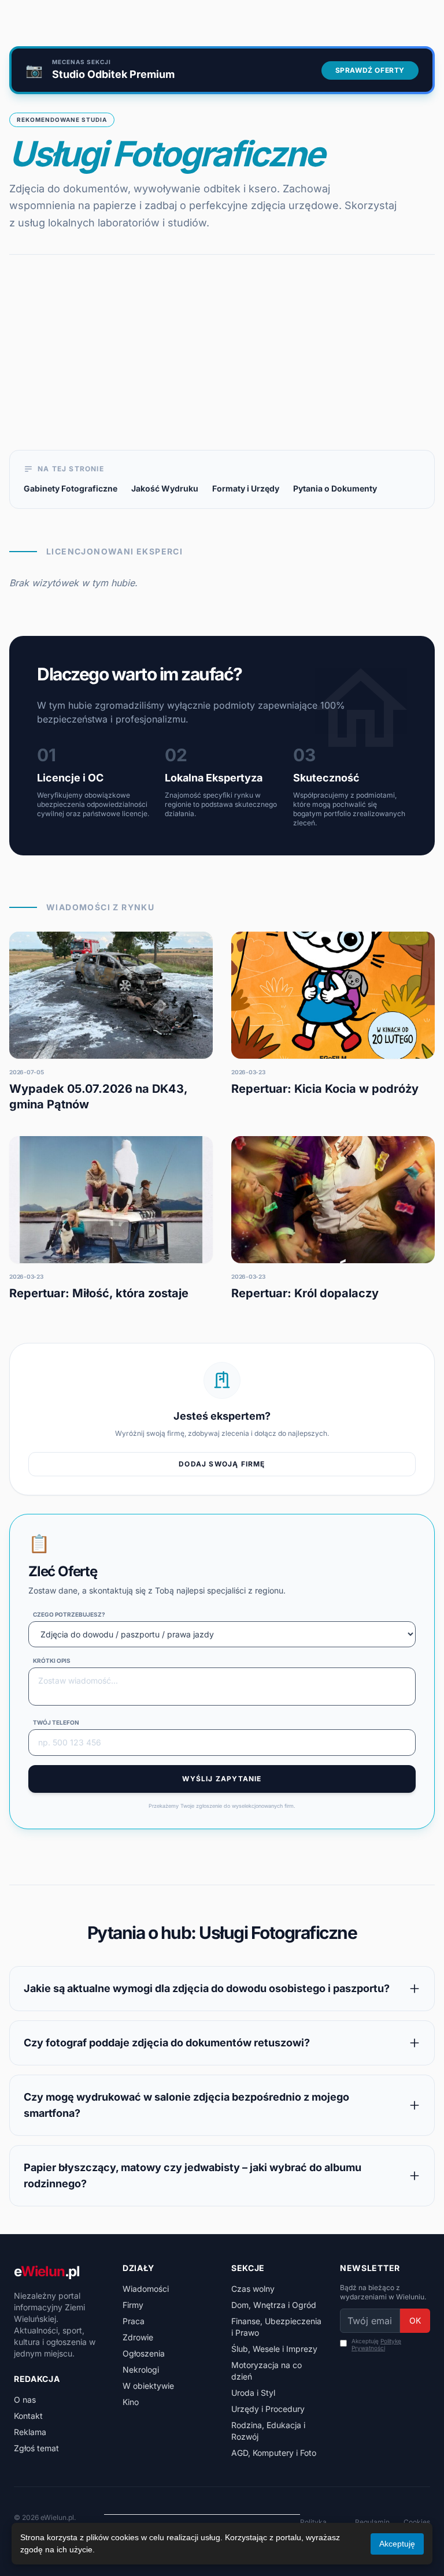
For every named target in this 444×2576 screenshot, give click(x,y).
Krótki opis (52, 1661)
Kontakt (28, 2416)
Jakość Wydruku (165, 488)
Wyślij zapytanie (222, 1779)
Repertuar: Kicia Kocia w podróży (325, 1089)
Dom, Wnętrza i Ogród (274, 2305)
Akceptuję (376, 2345)
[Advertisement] (222, 363)
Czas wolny (253, 2289)
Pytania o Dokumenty (335, 488)
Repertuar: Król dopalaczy (305, 1293)
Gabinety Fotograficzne (71, 488)
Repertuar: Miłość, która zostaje (99, 1293)
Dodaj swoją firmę (222, 1464)
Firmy (133, 2305)
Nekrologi (141, 2370)
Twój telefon (56, 1722)
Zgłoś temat (36, 2448)
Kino (131, 2402)
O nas (25, 2400)
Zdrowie (138, 2337)
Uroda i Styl (253, 2393)
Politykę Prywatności (376, 2345)
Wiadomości (146, 2289)
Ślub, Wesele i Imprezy (274, 2349)
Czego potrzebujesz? (69, 1614)
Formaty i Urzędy (246, 488)
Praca (134, 2321)
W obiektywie (148, 2386)
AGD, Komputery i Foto (274, 2453)
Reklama (30, 2432)
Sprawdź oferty (370, 70)
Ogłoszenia (144, 2353)
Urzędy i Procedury (268, 2409)
